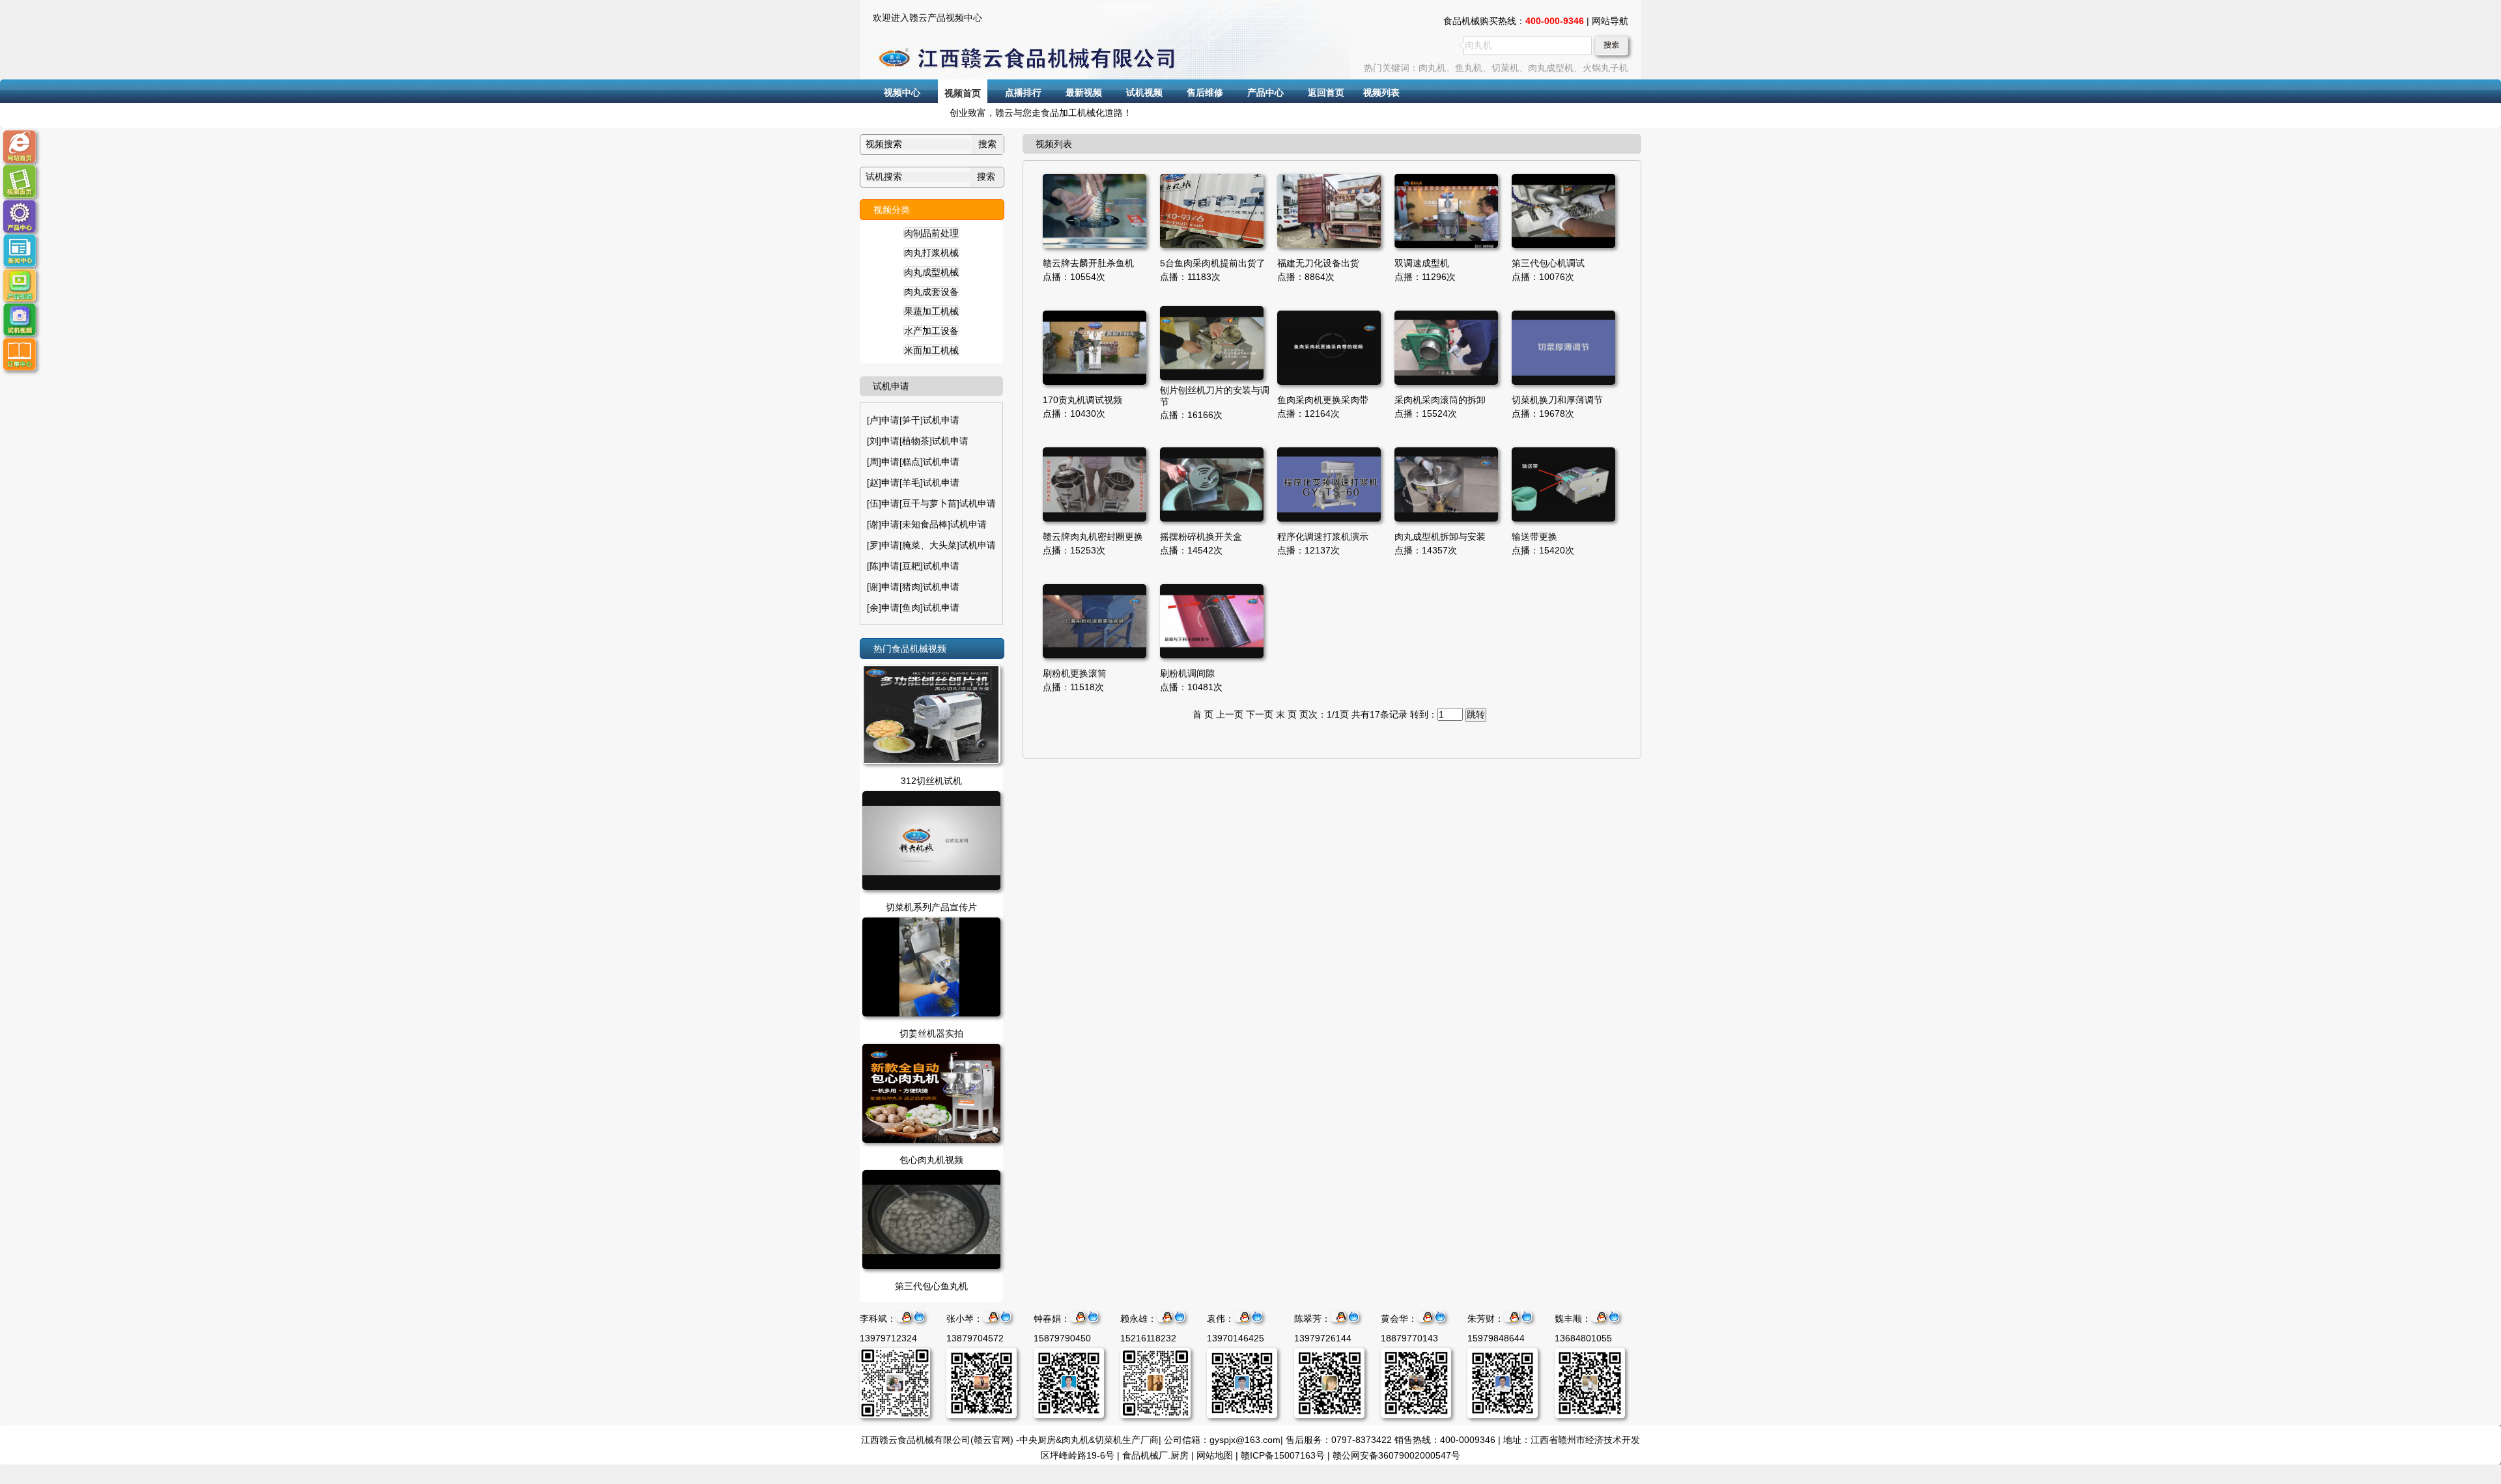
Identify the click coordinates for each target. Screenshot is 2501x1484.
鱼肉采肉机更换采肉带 (1323, 400)
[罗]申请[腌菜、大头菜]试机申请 (931, 545)
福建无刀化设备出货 (1318, 263)
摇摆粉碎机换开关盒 (1201, 537)
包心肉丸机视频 (931, 1160)
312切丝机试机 (931, 781)
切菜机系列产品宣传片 (931, 907)
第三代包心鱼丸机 (931, 1286)
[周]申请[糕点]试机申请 (913, 462)
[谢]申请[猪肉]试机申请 (913, 587)
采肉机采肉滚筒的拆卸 (1440, 400)
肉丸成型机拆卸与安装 (1440, 537)
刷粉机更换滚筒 (1075, 673)
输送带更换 (1534, 537)
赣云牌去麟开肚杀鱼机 (1088, 263)
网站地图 (1215, 1455)
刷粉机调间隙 (1187, 673)
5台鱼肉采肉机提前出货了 (1213, 263)
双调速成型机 (1422, 263)
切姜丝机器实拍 (931, 1033)
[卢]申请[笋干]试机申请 (913, 420)
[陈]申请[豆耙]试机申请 (913, 566)
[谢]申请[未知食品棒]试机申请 (927, 524)
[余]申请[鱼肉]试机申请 (913, 608)
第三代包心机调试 (1548, 263)
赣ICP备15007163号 (1283, 1455)
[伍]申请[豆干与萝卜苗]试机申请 (931, 503)
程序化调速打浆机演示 (1323, 537)
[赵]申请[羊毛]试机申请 (913, 483)
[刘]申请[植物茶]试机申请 (918, 441)
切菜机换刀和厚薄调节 (1557, 400)
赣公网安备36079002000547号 (1396, 1455)
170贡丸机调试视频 (1082, 400)
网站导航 (1610, 21)
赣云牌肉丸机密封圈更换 (1093, 537)
